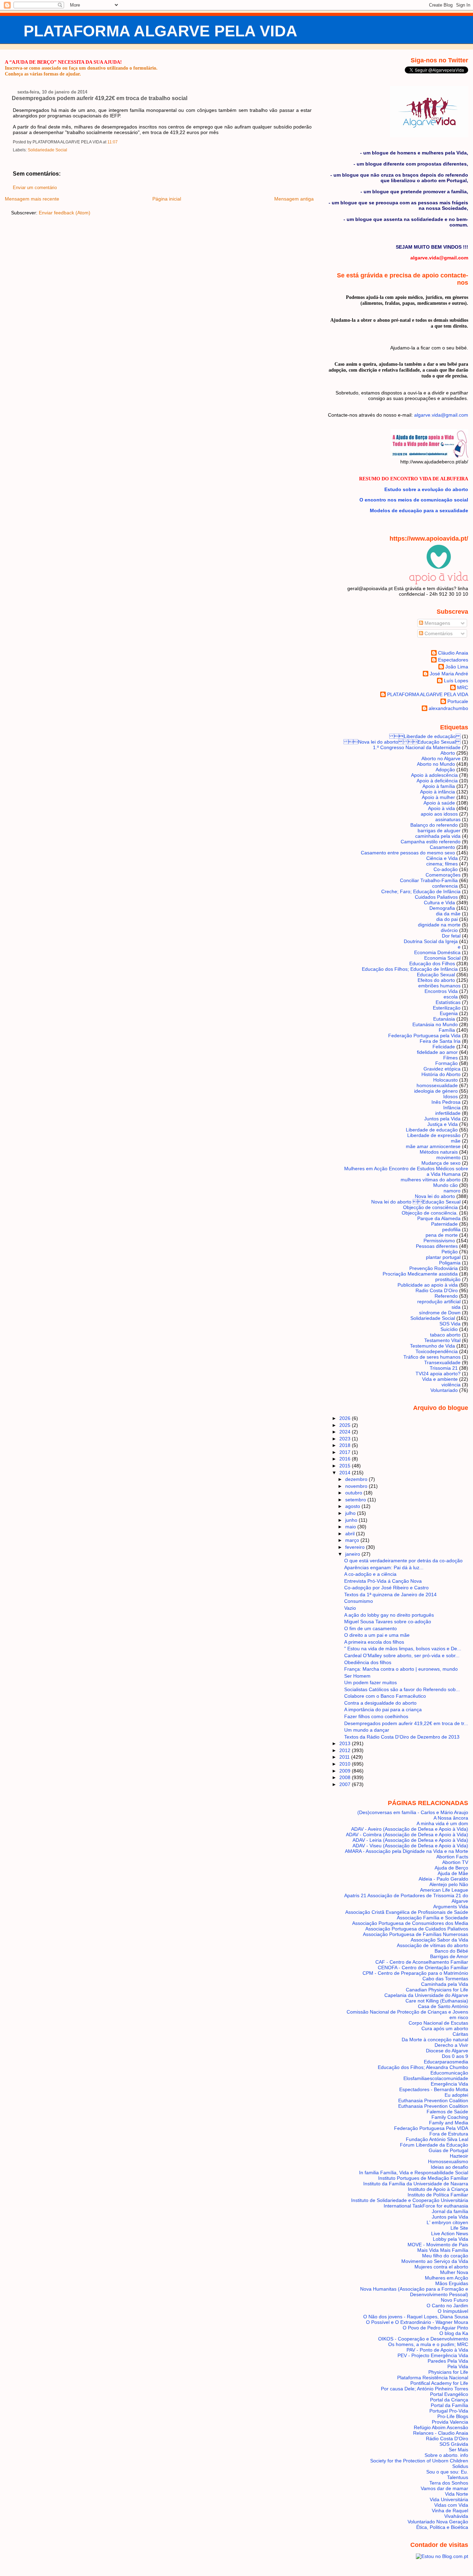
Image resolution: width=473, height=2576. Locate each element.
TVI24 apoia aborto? (438, 1374)
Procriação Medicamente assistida (420, 1274)
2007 (346, 1784)
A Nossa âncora (451, 1818)
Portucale (458, 701)
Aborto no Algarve (441, 758)
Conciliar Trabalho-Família (429, 880)
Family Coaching (450, 2117)
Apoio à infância (438, 792)
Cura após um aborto (445, 2028)
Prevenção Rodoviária (434, 1268)
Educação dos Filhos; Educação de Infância (410, 969)
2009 (346, 1771)
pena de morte (442, 1235)
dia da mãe (448, 914)
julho (351, 1513)
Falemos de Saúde (447, 2112)
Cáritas (460, 2034)
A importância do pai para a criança (383, 1709)
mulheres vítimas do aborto (431, 1180)
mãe (456, 1141)
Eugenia (449, 1013)
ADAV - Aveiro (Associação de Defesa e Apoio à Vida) (410, 1829)
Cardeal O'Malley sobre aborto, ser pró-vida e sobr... (402, 1655)
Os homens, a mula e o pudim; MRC (428, 2344)
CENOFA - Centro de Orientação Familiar (423, 1967)
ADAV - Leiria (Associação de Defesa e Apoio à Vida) (410, 1840)
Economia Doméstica (437, 952)
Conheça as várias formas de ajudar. (43, 74)
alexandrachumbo (448, 708)
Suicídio (449, 1329)
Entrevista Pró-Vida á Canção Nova (383, 1581)
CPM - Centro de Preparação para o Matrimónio (415, 1973)
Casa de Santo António (443, 2006)
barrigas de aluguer (439, 830)
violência (451, 1385)
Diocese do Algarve (447, 2051)
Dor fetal (451, 936)
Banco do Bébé (451, 1951)
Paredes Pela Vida (448, 2361)
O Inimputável (453, 2311)
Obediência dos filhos (368, 1662)
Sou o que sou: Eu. (447, 2472)
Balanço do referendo (434, 825)
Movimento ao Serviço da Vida (435, 2261)
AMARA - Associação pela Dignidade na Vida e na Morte (407, 1851)
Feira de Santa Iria (440, 1041)
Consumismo (359, 1601)
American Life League (444, 1890)
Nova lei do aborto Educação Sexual (402, 742)
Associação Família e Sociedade (432, 1918)
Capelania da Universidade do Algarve (426, 1995)
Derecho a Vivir (451, 2045)
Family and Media (449, 2123)
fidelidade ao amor (437, 1052)
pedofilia (451, 1229)
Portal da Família (449, 2405)
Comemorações (443, 875)
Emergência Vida (449, 2084)
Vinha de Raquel (450, 2511)
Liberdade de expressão (434, 1135)
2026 (346, 1418)
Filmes (450, 1058)
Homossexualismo (448, 2161)
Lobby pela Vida (450, 2239)
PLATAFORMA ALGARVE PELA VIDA (160, 31)
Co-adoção (446, 869)
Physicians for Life (448, 2372)
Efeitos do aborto (436, 980)
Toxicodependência (437, 1351)
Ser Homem (357, 1676)
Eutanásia (444, 1019)
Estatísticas (448, 1002)
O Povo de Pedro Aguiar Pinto (435, 2328)
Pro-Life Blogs (453, 2416)
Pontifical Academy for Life (439, 2383)
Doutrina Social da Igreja (431, 941)
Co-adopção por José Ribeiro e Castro (386, 1588)
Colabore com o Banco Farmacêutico (385, 1696)
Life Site (459, 2228)
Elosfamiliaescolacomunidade (436, 2078)
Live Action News (450, 2233)
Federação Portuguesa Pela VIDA (431, 2128)
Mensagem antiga (294, 199)
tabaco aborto (445, 1335)
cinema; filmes (442, 864)
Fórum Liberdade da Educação (434, 2145)
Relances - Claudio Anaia (441, 2433)
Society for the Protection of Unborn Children (419, 2461)
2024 (346, 1432)
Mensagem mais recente (32, 199)
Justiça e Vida (443, 1124)
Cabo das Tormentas (445, 1979)
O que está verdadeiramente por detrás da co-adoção (403, 1561)
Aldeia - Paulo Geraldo (443, 1879)
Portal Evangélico (449, 2394)
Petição (450, 1252)
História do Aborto (441, 1074)
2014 (346, 1473)
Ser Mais (458, 2450)
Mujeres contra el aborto (441, 2267)
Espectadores (453, 660)
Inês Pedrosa (446, 1102)
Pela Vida (458, 2366)
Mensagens (437, 623)
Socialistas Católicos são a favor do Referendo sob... (402, 1689)
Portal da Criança (449, 2400)
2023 (346, 1439)
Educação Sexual (436, 975)
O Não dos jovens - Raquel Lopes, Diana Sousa (416, 2317)
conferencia (445, 886)
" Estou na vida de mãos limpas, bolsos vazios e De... (403, 1649)
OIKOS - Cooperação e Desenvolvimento (423, 2339)
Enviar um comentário (35, 188)
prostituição (448, 1279)
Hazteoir (459, 2156)
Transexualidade (442, 1362)
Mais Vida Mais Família (443, 2250)
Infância (452, 1108)
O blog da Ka (454, 2333)
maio (351, 1527)
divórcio (449, 930)
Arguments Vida (451, 1907)
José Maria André (449, 674)
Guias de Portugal (448, 2150)
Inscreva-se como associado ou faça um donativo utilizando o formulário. (81, 68)
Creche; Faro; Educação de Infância (421, 891)
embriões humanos (439, 986)
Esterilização (447, 1008)
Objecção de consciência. (430, 1213)
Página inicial (167, 199)
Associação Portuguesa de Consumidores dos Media (410, 1923)
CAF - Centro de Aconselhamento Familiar (422, 1962)
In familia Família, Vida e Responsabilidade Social (414, 2173)
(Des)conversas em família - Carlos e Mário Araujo (413, 1812)
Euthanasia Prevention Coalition (433, 2100)
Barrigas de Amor (449, 1956)
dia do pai (447, 919)
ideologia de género (436, 1091)
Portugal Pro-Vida (449, 2411)
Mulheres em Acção (447, 2278)
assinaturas (448, 819)
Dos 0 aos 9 (455, 2056)
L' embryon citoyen (447, 2222)
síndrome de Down (440, 1313)
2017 (346, 1452)
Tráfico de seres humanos (432, 1357)
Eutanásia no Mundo (435, 1024)
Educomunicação (449, 2073)
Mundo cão (445, 1185)
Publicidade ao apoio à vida (428, 1285)
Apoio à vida (441, 808)
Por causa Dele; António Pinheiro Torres (425, 2389)
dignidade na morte (439, 925)
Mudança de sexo (441, 1163)
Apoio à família (439, 786)
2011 (345, 1757)
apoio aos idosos (439, 814)
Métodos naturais (439, 1152)
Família (447, 1030)
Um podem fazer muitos (371, 1682)
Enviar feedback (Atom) (65, 213)
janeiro (353, 1554)
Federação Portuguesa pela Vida (424, 1036)
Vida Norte (457, 2494)
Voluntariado (444, 1390)
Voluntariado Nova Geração (438, 2522)
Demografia (442, 908)
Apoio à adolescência (434, 775)
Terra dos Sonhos (449, 2483)
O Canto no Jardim (447, 2306)
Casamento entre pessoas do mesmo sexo (408, 853)
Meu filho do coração (445, 2256)
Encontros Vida (441, 991)
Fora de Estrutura (449, 2134)
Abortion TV (455, 1862)
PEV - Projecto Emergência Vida (433, 2355)
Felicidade (444, 1047)
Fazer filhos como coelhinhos (376, 1716)
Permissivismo (439, 1241)
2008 (346, 1777)
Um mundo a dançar (367, 1730)
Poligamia (450, 1263)
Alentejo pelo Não (449, 1884)
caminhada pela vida (438, 836)
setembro (356, 1500)
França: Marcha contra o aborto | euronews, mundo (401, 1669)
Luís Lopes (456, 681)
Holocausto (445, 1080)
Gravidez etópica (442, 1069)
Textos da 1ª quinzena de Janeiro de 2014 (390, 1595)
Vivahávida (456, 2516)
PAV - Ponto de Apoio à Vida (437, 2350)
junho (352, 1520)
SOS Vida (450, 1324)
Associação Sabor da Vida (439, 1940)
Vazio (350, 1608)
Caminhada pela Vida (445, 1984)
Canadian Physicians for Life (437, 1990)
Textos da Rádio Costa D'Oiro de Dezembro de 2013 (402, 1737)
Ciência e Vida (442, 858)
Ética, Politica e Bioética (442, 2527)
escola (451, 997)
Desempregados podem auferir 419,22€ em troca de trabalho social (100, 98)
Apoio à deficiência (437, 781)
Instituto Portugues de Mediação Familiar (423, 2178)
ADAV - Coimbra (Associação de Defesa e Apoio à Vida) (407, 1835)
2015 (346, 1466)
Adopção (445, 770)
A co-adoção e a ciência (370, 1574)
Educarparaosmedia (446, 2062)
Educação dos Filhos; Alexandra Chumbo (423, 2067)
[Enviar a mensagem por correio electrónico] (119, 142)
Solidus (460, 2466)
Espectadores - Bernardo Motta (434, 2089)
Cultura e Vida (439, 903)
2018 (346, 1445)
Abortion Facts (452, 1857)
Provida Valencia (450, 2422)
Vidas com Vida (451, 2505)
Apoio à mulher (438, 797)
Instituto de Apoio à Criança (438, 2189)
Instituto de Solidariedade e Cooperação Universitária (410, 2200)
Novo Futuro (454, 2300)
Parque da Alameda (439, 1218)
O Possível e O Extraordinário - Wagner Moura (417, 2322)
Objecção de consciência (430, 1207)
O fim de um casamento (371, 1628)
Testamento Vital (442, 1340)
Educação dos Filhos (432, 963)
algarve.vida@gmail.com (441, 415)
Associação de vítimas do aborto (432, 1945)
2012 (346, 1750)
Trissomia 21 (444, 1368)
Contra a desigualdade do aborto (380, 1703)
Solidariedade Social (47, 150)
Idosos (450, 1096)
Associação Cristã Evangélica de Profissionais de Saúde (407, 1912)
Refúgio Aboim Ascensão (441, 2427)
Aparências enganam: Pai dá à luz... (384, 1567)
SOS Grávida (454, 2444)
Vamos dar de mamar (444, 2488)
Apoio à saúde (439, 803)
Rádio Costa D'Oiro (447, 2439)
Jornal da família (450, 2211)
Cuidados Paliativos (436, 897)
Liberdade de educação (425, 736)
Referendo (446, 1296)
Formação (447, 1063)
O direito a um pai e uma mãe (377, 1635)
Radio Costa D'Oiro (437, 1290)
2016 (346, 1459)
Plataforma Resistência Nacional (433, 2378)
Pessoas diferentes (437, 1246)
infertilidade (448, 1113)
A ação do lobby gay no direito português (389, 1615)
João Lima (457, 667)
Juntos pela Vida (442, 1119)
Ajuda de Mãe (453, 1873)
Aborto (448, 753)
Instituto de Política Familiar (438, 2195)
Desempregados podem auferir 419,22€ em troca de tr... (406, 1723)
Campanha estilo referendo (431, 842)
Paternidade (444, 1224)
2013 (346, 1743)
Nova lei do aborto (435, 1196)
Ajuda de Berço (451, 1868)
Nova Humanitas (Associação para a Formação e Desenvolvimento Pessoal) (414, 2292)
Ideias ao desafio (449, 2167)
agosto (353, 1506)
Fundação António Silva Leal (437, 2139)
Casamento (442, 847)
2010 (346, 1764)
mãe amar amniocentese (433, 1146)
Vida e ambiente (440, 1379)
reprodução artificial (439, 1302)
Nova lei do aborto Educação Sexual (416, 1202)
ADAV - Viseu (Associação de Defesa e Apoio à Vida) (410, 1846)
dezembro (357, 1479)
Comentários (438, 633)
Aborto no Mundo (436, 764)
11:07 (113, 142)
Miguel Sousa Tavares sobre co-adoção (388, 1622)
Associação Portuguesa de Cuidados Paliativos (417, 1929)
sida (456, 1307)
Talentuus (458, 2477)
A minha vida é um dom (442, 1823)
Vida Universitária (449, 2499)
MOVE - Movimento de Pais (438, 2245)
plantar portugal (443, 1257)
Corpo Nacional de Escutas (438, 2023)
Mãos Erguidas (452, 2283)
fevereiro (356, 1547)
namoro (452, 1191)
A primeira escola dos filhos (374, 1642)
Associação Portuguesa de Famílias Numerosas (416, 1934)
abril (351, 1534)
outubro (354, 1493)
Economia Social (442, 958)
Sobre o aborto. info (446, 2455)
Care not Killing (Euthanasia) (437, 2001)
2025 (346, 1425)
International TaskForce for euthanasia (426, 2206)
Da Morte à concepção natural (435, 2040)
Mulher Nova (454, 2272)
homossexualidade (437, 1085)
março (353, 1540)
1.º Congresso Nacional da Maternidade (417, 747)
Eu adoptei (456, 2095)
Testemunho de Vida (432, 1346)
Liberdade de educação (432, 1130)
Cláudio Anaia (453, 653)
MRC (463, 687)
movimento (448, 1157)
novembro (357, 1486)
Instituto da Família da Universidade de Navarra (416, 2184)
